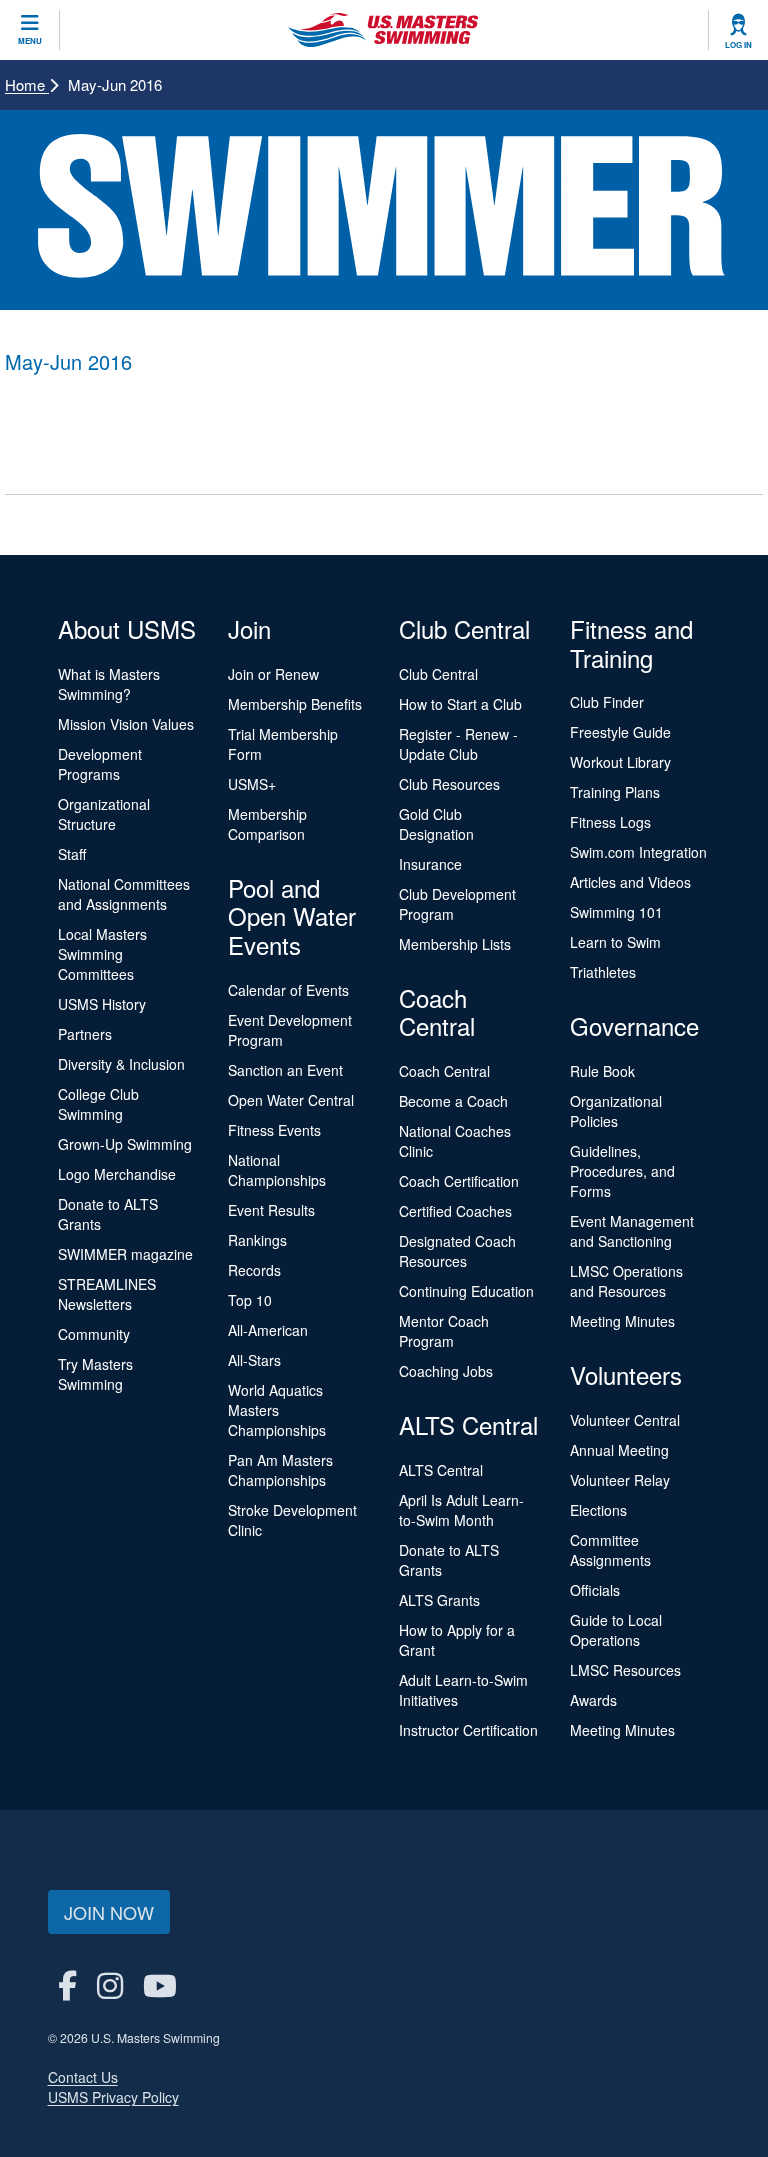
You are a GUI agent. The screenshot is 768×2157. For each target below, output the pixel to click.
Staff (72, 854)
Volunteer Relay (620, 1480)
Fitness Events (274, 1130)
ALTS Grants (439, 1600)
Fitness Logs (610, 822)
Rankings (257, 1240)
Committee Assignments (610, 1550)
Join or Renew (273, 674)
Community (94, 1334)
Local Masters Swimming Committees (102, 954)
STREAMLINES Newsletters (107, 1294)
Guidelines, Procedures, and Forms (622, 1171)
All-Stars (254, 1360)
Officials (595, 1590)
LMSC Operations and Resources (626, 1281)
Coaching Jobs (446, 1371)
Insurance (430, 864)
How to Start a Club (460, 704)
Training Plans (615, 792)
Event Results (271, 1210)
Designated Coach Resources (457, 1251)
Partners (85, 1034)
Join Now (109, 1912)
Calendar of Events (288, 990)
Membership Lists (455, 944)
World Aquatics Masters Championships (277, 1410)
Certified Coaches (455, 1211)
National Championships (277, 1170)
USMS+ (252, 784)
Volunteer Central (625, 1420)
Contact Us (83, 2077)
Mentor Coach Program (444, 1331)
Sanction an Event (285, 1070)
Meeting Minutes (622, 1321)
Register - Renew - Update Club (458, 744)
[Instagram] (110, 1984)
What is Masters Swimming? (109, 684)
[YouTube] (160, 1984)
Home (27, 84)
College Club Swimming (98, 1104)
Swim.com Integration (638, 852)
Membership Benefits (295, 704)
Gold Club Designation (436, 824)
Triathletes (603, 972)
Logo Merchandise (117, 1174)
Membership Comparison (267, 824)
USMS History (102, 1004)
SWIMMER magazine (125, 1254)
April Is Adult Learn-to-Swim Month (461, 1510)
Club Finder (607, 702)
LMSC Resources (625, 1670)
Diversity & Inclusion (121, 1064)
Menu (30, 41)
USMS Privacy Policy (113, 2097)
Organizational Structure (104, 814)
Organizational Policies (616, 1111)
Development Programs (100, 764)
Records (254, 1270)
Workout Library (620, 762)
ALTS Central (441, 1470)
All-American (268, 1330)
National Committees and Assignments (124, 894)
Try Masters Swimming (95, 1374)
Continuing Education (466, 1291)
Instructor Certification (468, 1730)
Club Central (438, 674)
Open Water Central (291, 1100)
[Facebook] (67, 1984)
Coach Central (444, 1071)
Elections (598, 1510)
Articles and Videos (630, 882)
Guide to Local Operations (616, 1630)
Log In (738, 45)
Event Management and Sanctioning (632, 1231)
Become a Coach (453, 1101)
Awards (593, 1700)
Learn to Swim (615, 942)
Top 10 (250, 1300)
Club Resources (449, 784)
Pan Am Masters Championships (280, 1470)
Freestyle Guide (620, 732)
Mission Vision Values (126, 724)
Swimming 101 (616, 912)
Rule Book (602, 1071)
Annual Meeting (619, 1450)
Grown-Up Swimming (125, 1144)
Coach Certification (459, 1181)
